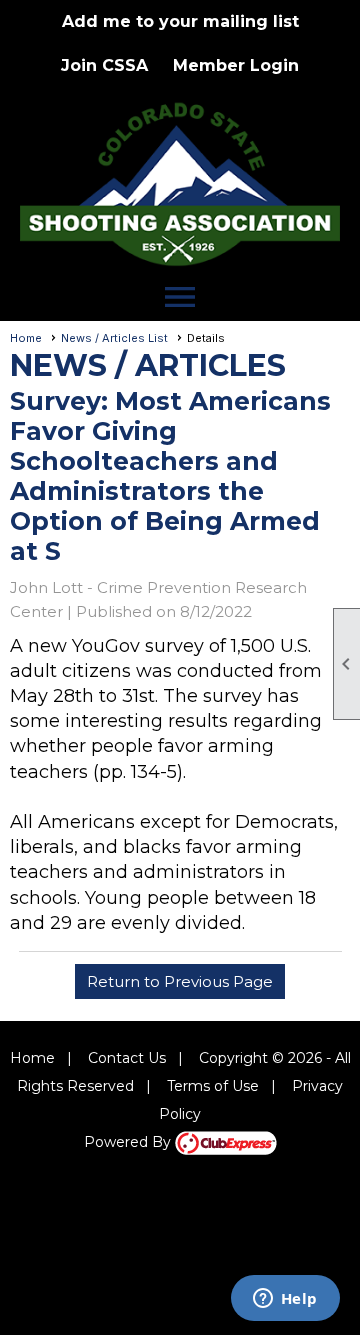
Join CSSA (104, 65)
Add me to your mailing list (180, 21)
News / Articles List (114, 338)
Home (26, 338)
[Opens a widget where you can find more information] (285, 1300)
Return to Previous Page (180, 981)
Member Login (236, 65)
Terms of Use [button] (213, 1086)
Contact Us (127, 1058)
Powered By (129, 1142)
